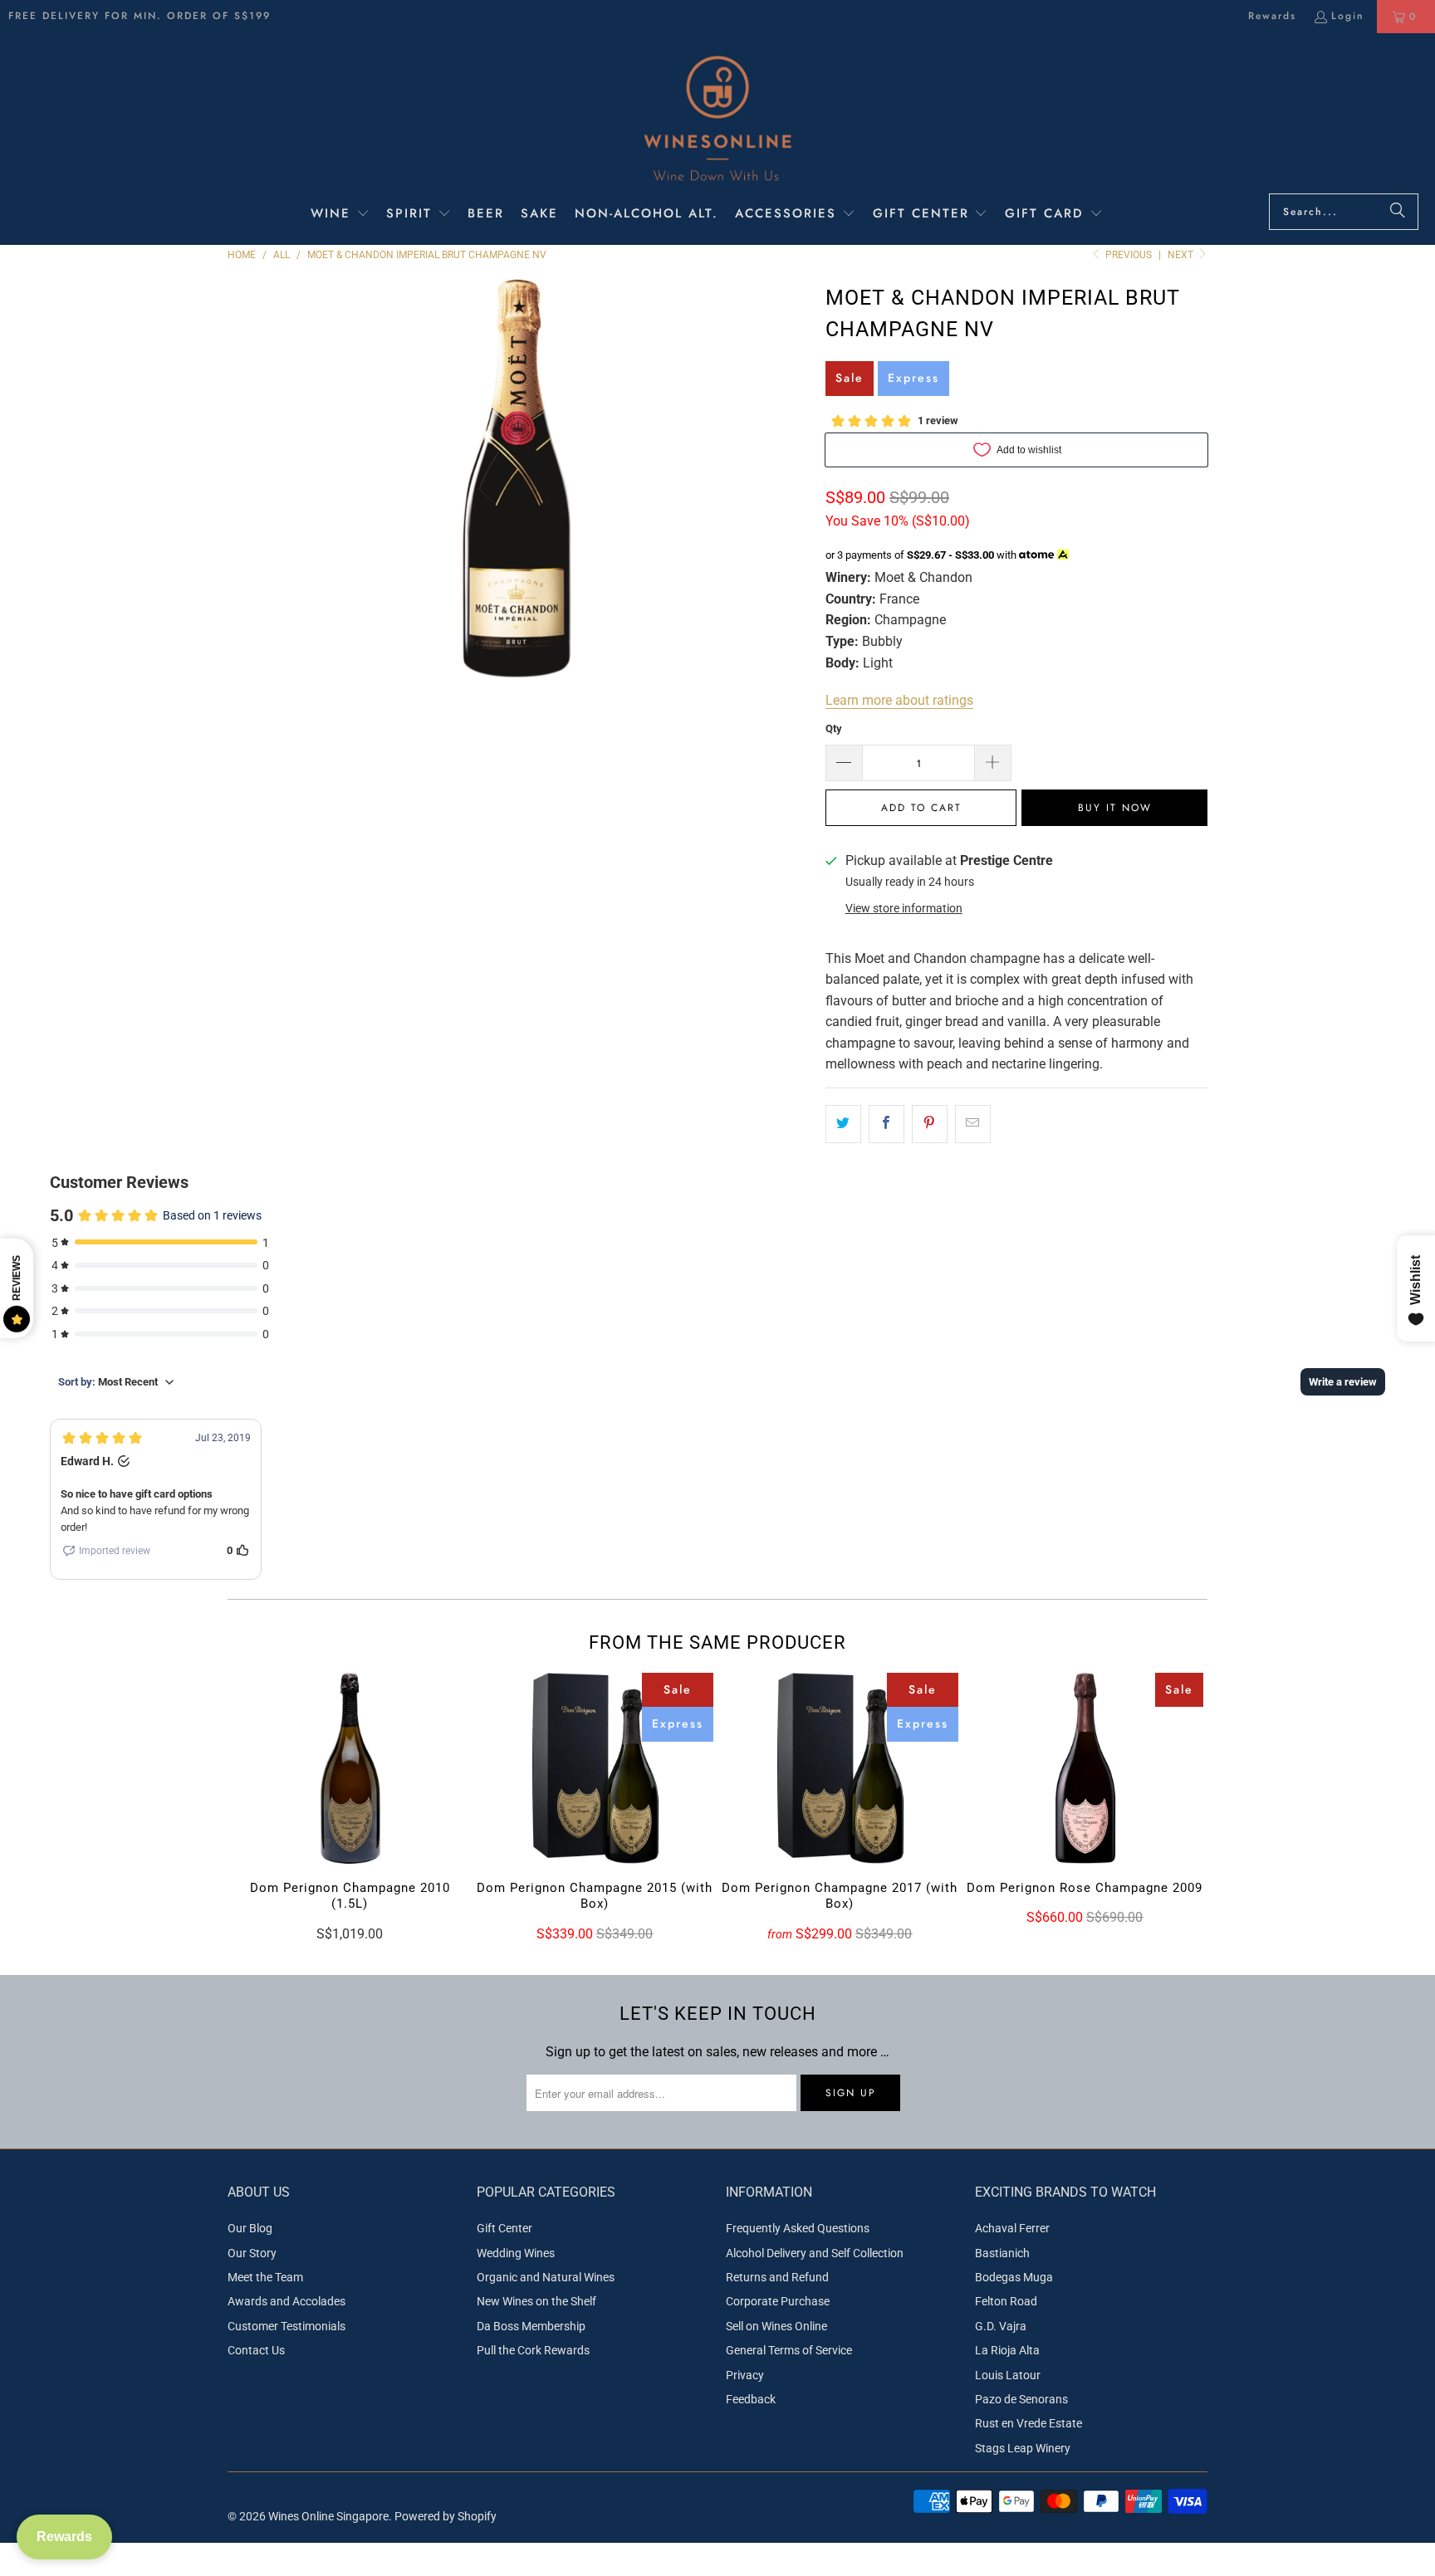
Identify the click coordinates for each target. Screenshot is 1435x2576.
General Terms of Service (789, 2350)
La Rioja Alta (1007, 2350)
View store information (904, 908)
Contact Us (256, 2350)
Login (1348, 16)
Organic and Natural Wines (546, 2277)
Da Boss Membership (531, 2326)
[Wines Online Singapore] (717, 117)
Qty (834, 728)
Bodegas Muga (1014, 2277)
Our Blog (250, 2228)
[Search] (1398, 212)
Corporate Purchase (778, 2301)
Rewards (1272, 16)
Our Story (252, 2253)
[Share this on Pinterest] (930, 1124)
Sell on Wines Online (776, 2326)
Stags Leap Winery (1023, 2448)
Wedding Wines (516, 2253)
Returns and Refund (777, 2277)
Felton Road (1006, 2301)
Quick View (350, 1803)
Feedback (751, 2399)
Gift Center (504, 2228)
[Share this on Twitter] (843, 1124)
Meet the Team (265, 2277)
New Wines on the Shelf (536, 2301)
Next (1182, 255)
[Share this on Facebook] (886, 1124)
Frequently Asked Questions (798, 2228)
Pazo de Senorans (1021, 2399)
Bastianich (1002, 2253)
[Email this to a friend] (973, 1124)
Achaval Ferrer (1012, 2228)
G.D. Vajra (1001, 2326)
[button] (340, 215)
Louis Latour (1008, 2375)
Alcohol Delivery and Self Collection (815, 2253)
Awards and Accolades (287, 2301)
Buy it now (1115, 808)
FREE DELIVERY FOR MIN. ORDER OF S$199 (140, 16)
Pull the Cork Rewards (533, 2350)
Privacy (745, 2375)
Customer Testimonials (287, 2326)
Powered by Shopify (446, 2516)
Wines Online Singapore (328, 2516)
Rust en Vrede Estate (1028, 2423)
